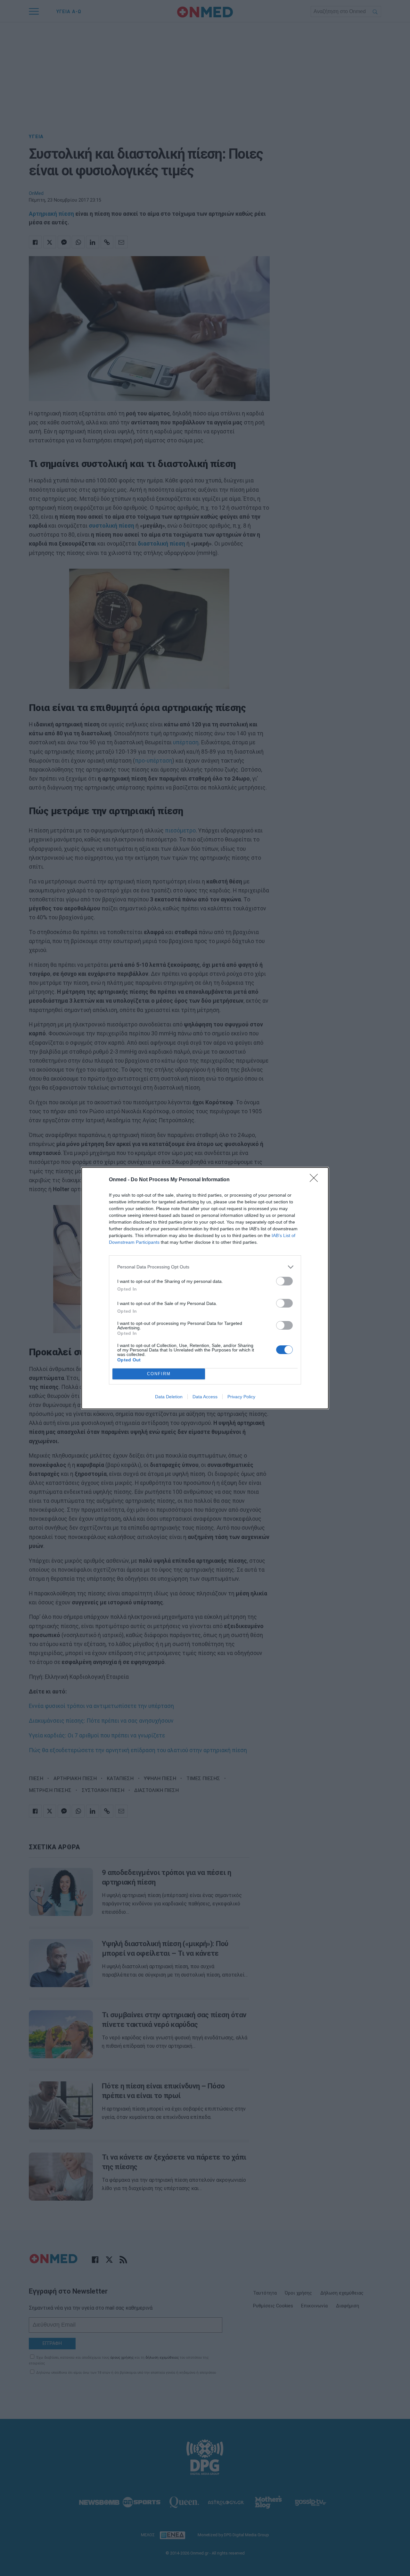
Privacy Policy (241, 1397)
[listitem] (205, 1267)
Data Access (205, 1397)
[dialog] (205, 1288)
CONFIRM (159, 1374)
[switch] (284, 1281)
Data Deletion (169, 1397)
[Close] (316, 1180)
